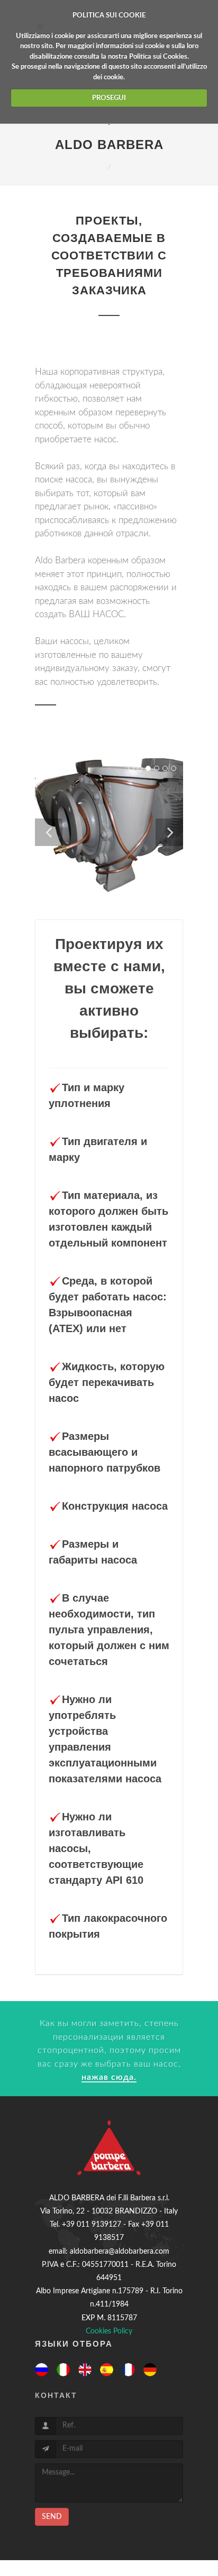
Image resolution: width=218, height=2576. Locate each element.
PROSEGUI (109, 98)
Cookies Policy (109, 2331)
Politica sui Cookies (158, 57)
